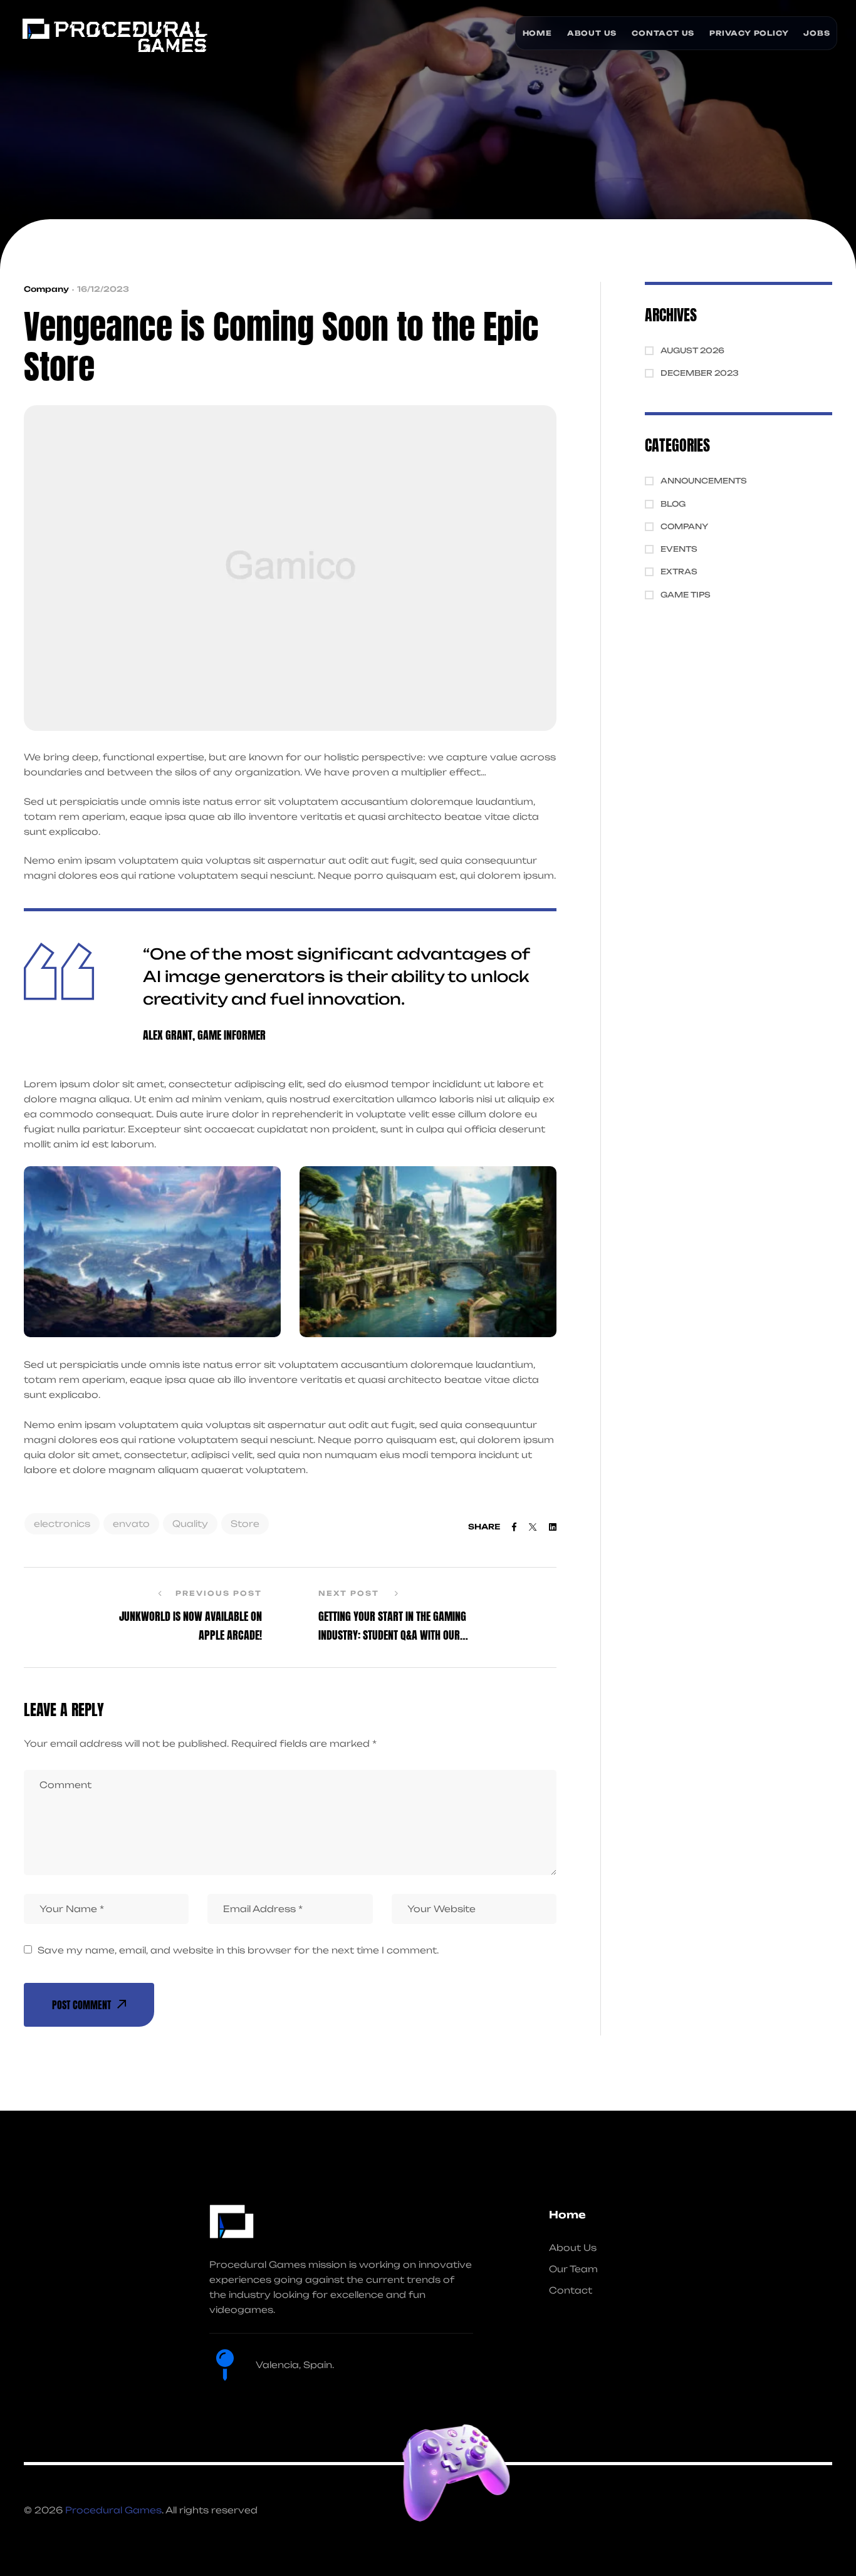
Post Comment (81, 2005)
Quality (190, 1523)
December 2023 (700, 373)
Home (567, 2215)
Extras (679, 572)
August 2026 (692, 350)
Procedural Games (113, 2510)
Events (679, 549)
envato (131, 1523)
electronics (62, 1523)
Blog (673, 504)
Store (245, 1523)
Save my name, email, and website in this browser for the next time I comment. (238, 1950)
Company (46, 289)
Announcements (704, 481)
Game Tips (686, 595)
